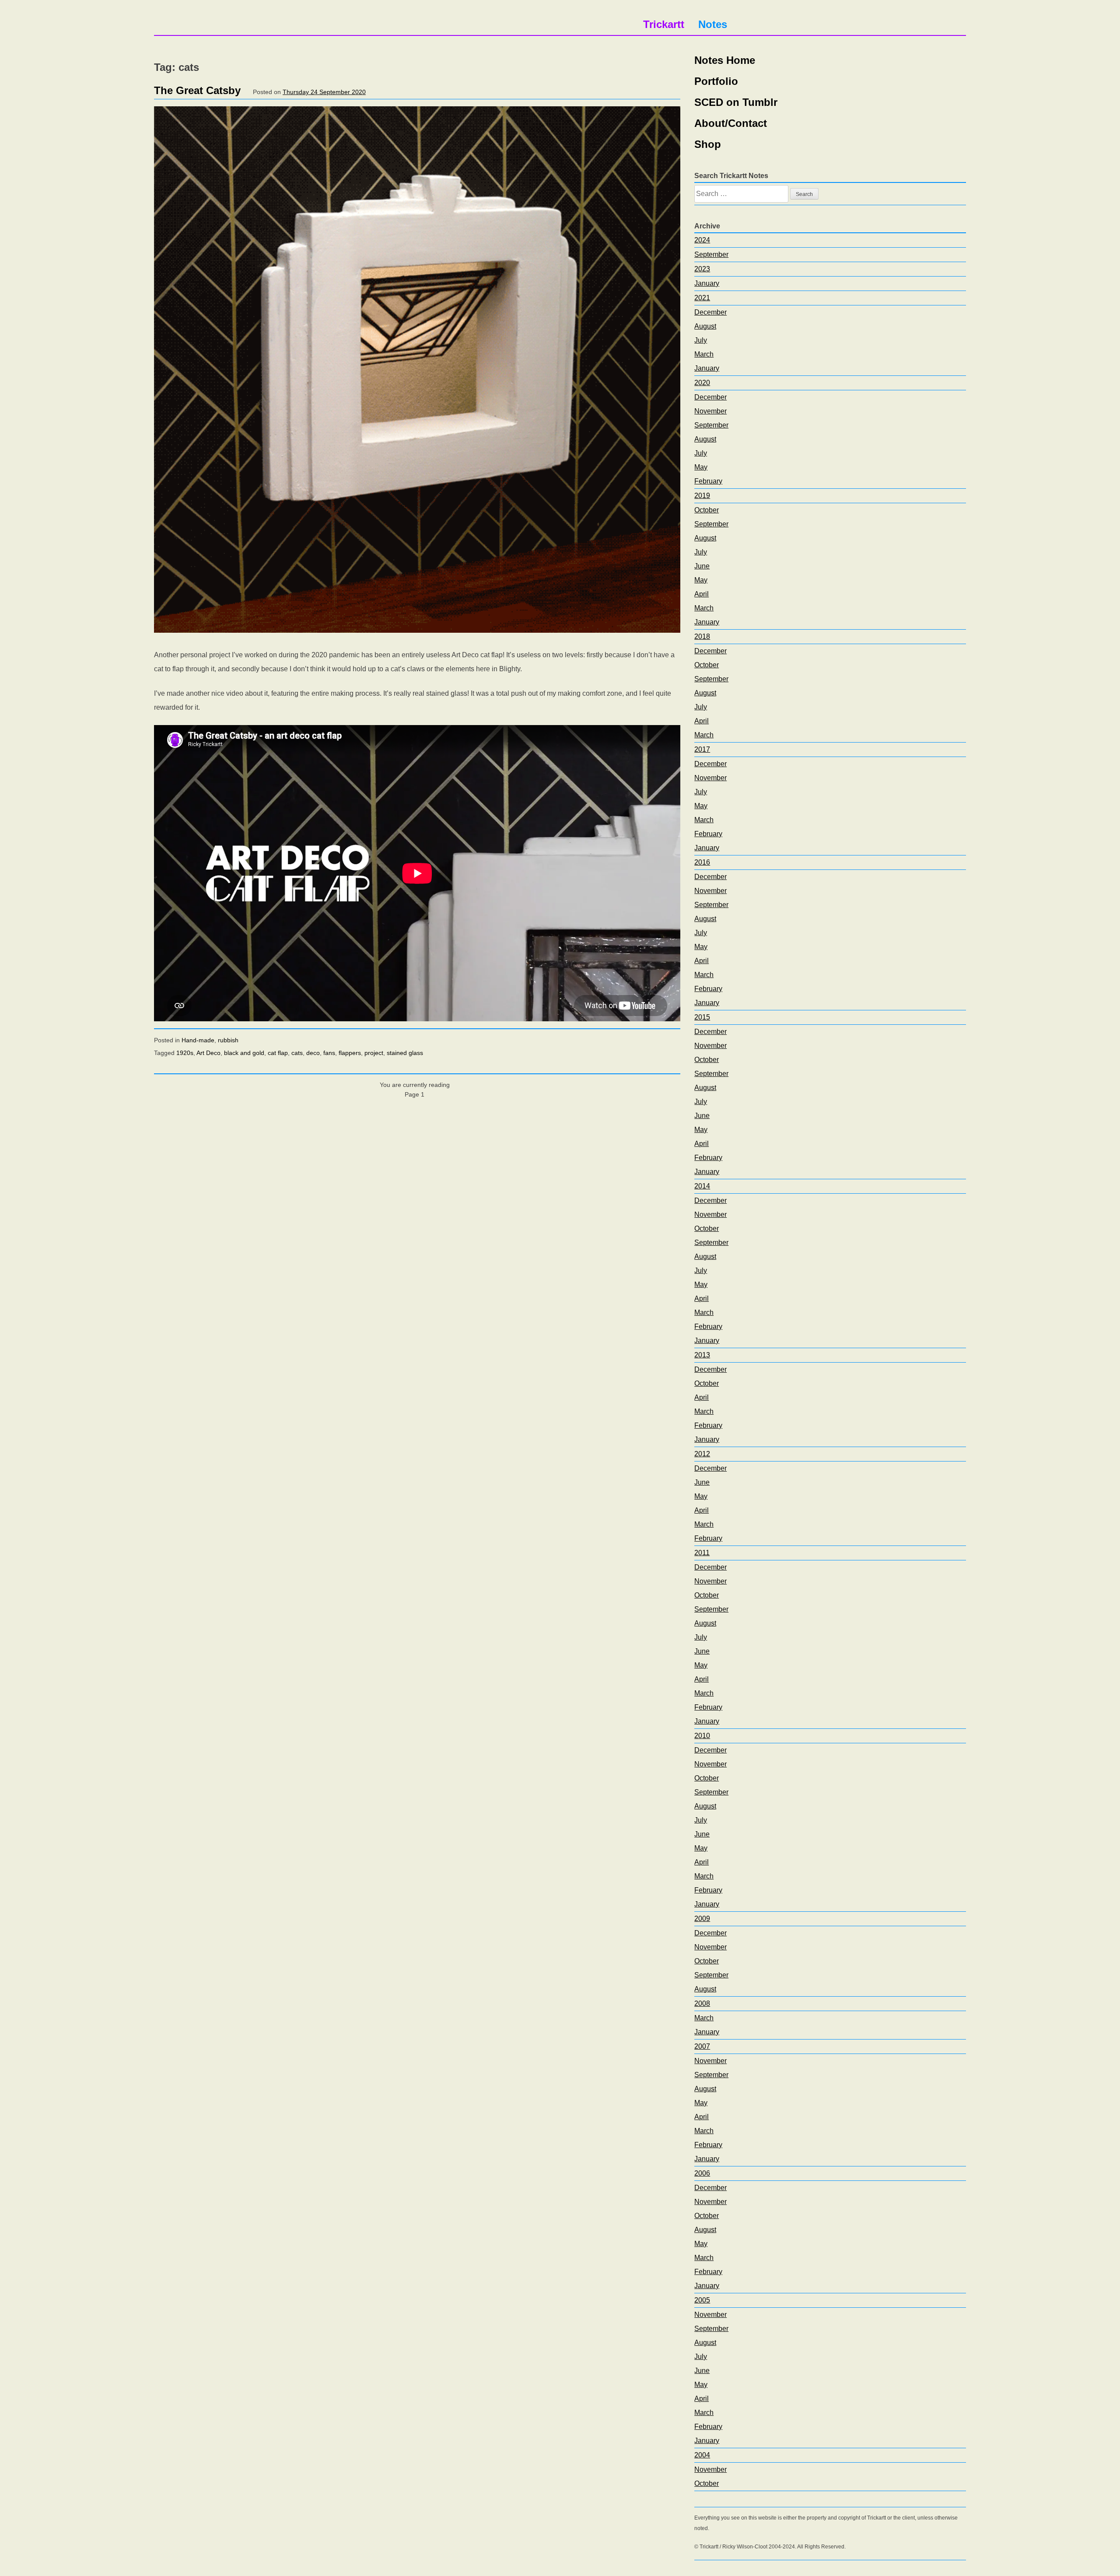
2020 (702, 383)
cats (297, 1053)
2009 (702, 1919)
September (711, 254)
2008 (702, 2003)
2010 (702, 1736)
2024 (702, 240)
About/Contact (731, 123)
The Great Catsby (197, 90)
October (707, 510)
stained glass (405, 1053)
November (710, 411)
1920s (185, 1053)
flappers (350, 1053)
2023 (702, 269)
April (702, 594)
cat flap (278, 1053)
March (704, 354)
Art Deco (208, 1053)
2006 (702, 2173)
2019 (702, 496)
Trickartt (664, 24)
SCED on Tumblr (736, 102)
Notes (713, 24)
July (701, 340)
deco (313, 1053)
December (710, 312)
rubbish (228, 1040)
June (702, 566)
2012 (702, 1454)
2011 (702, 1553)
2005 (702, 2300)
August (705, 326)
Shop (708, 144)
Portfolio (716, 81)
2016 (702, 862)
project (374, 1053)
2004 (702, 2455)
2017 (702, 749)
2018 (702, 636)
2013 (702, 1355)
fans (329, 1053)
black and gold (244, 1053)
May (701, 467)
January (707, 283)
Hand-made (198, 1040)
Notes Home (725, 60)
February (708, 481)
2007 (702, 2046)
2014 (702, 1186)
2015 (702, 1017)
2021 (702, 298)
